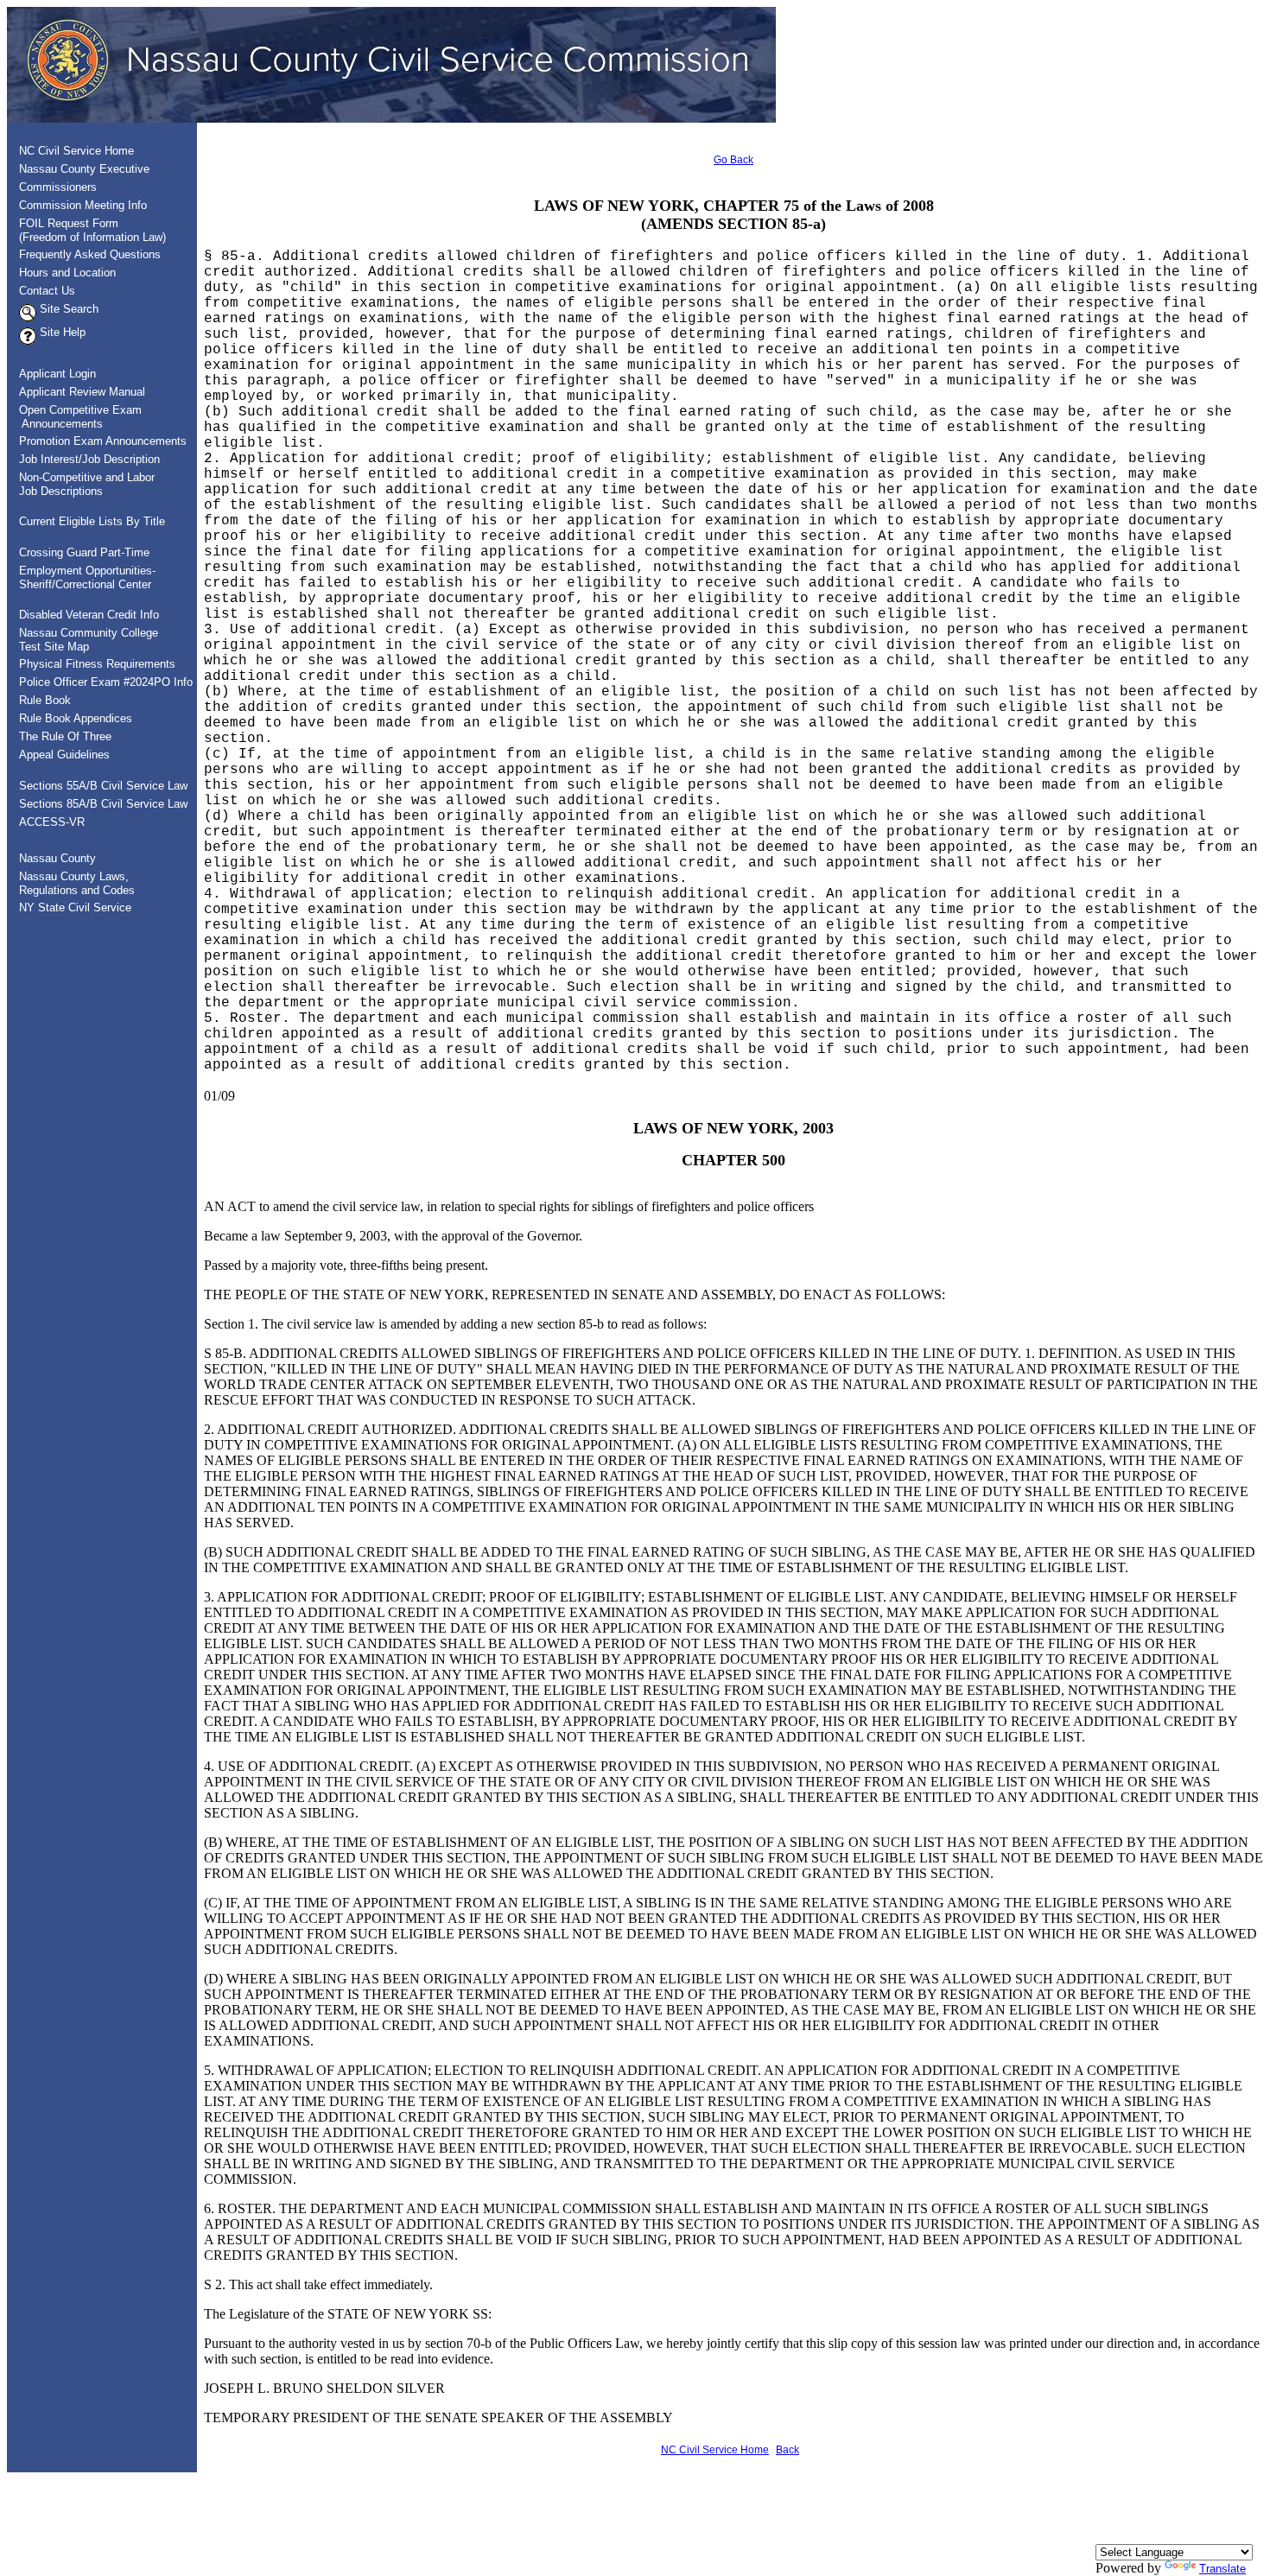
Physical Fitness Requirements (97, 664)
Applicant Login (57, 374)
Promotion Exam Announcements (103, 441)
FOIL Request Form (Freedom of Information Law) (87, 230)
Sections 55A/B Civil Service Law (103, 786)
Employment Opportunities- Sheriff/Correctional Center (82, 577)
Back (787, 2450)
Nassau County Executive (84, 169)
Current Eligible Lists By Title (92, 521)
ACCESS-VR (52, 822)
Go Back (733, 160)
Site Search (67, 309)
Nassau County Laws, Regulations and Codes (72, 883)
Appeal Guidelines (64, 755)
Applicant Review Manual (82, 392)
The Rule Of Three (65, 736)
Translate (1222, 2569)
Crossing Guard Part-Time (84, 552)
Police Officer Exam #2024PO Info (106, 682)
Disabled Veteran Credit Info (89, 615)
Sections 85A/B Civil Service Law (103, 804)
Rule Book (45, 700)
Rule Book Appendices (76, 718)
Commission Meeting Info (83, 205)
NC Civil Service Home (76, 151)
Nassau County (57, 858)
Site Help (61, 332)
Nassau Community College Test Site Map (83, 640)
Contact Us (47, 291)
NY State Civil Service (75, 907)
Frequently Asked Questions (90, 254)
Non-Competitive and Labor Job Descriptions (82, 484)
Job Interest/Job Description (89, 459)
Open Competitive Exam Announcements (75, 417)
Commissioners (58, 187)
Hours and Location (67, 273)
